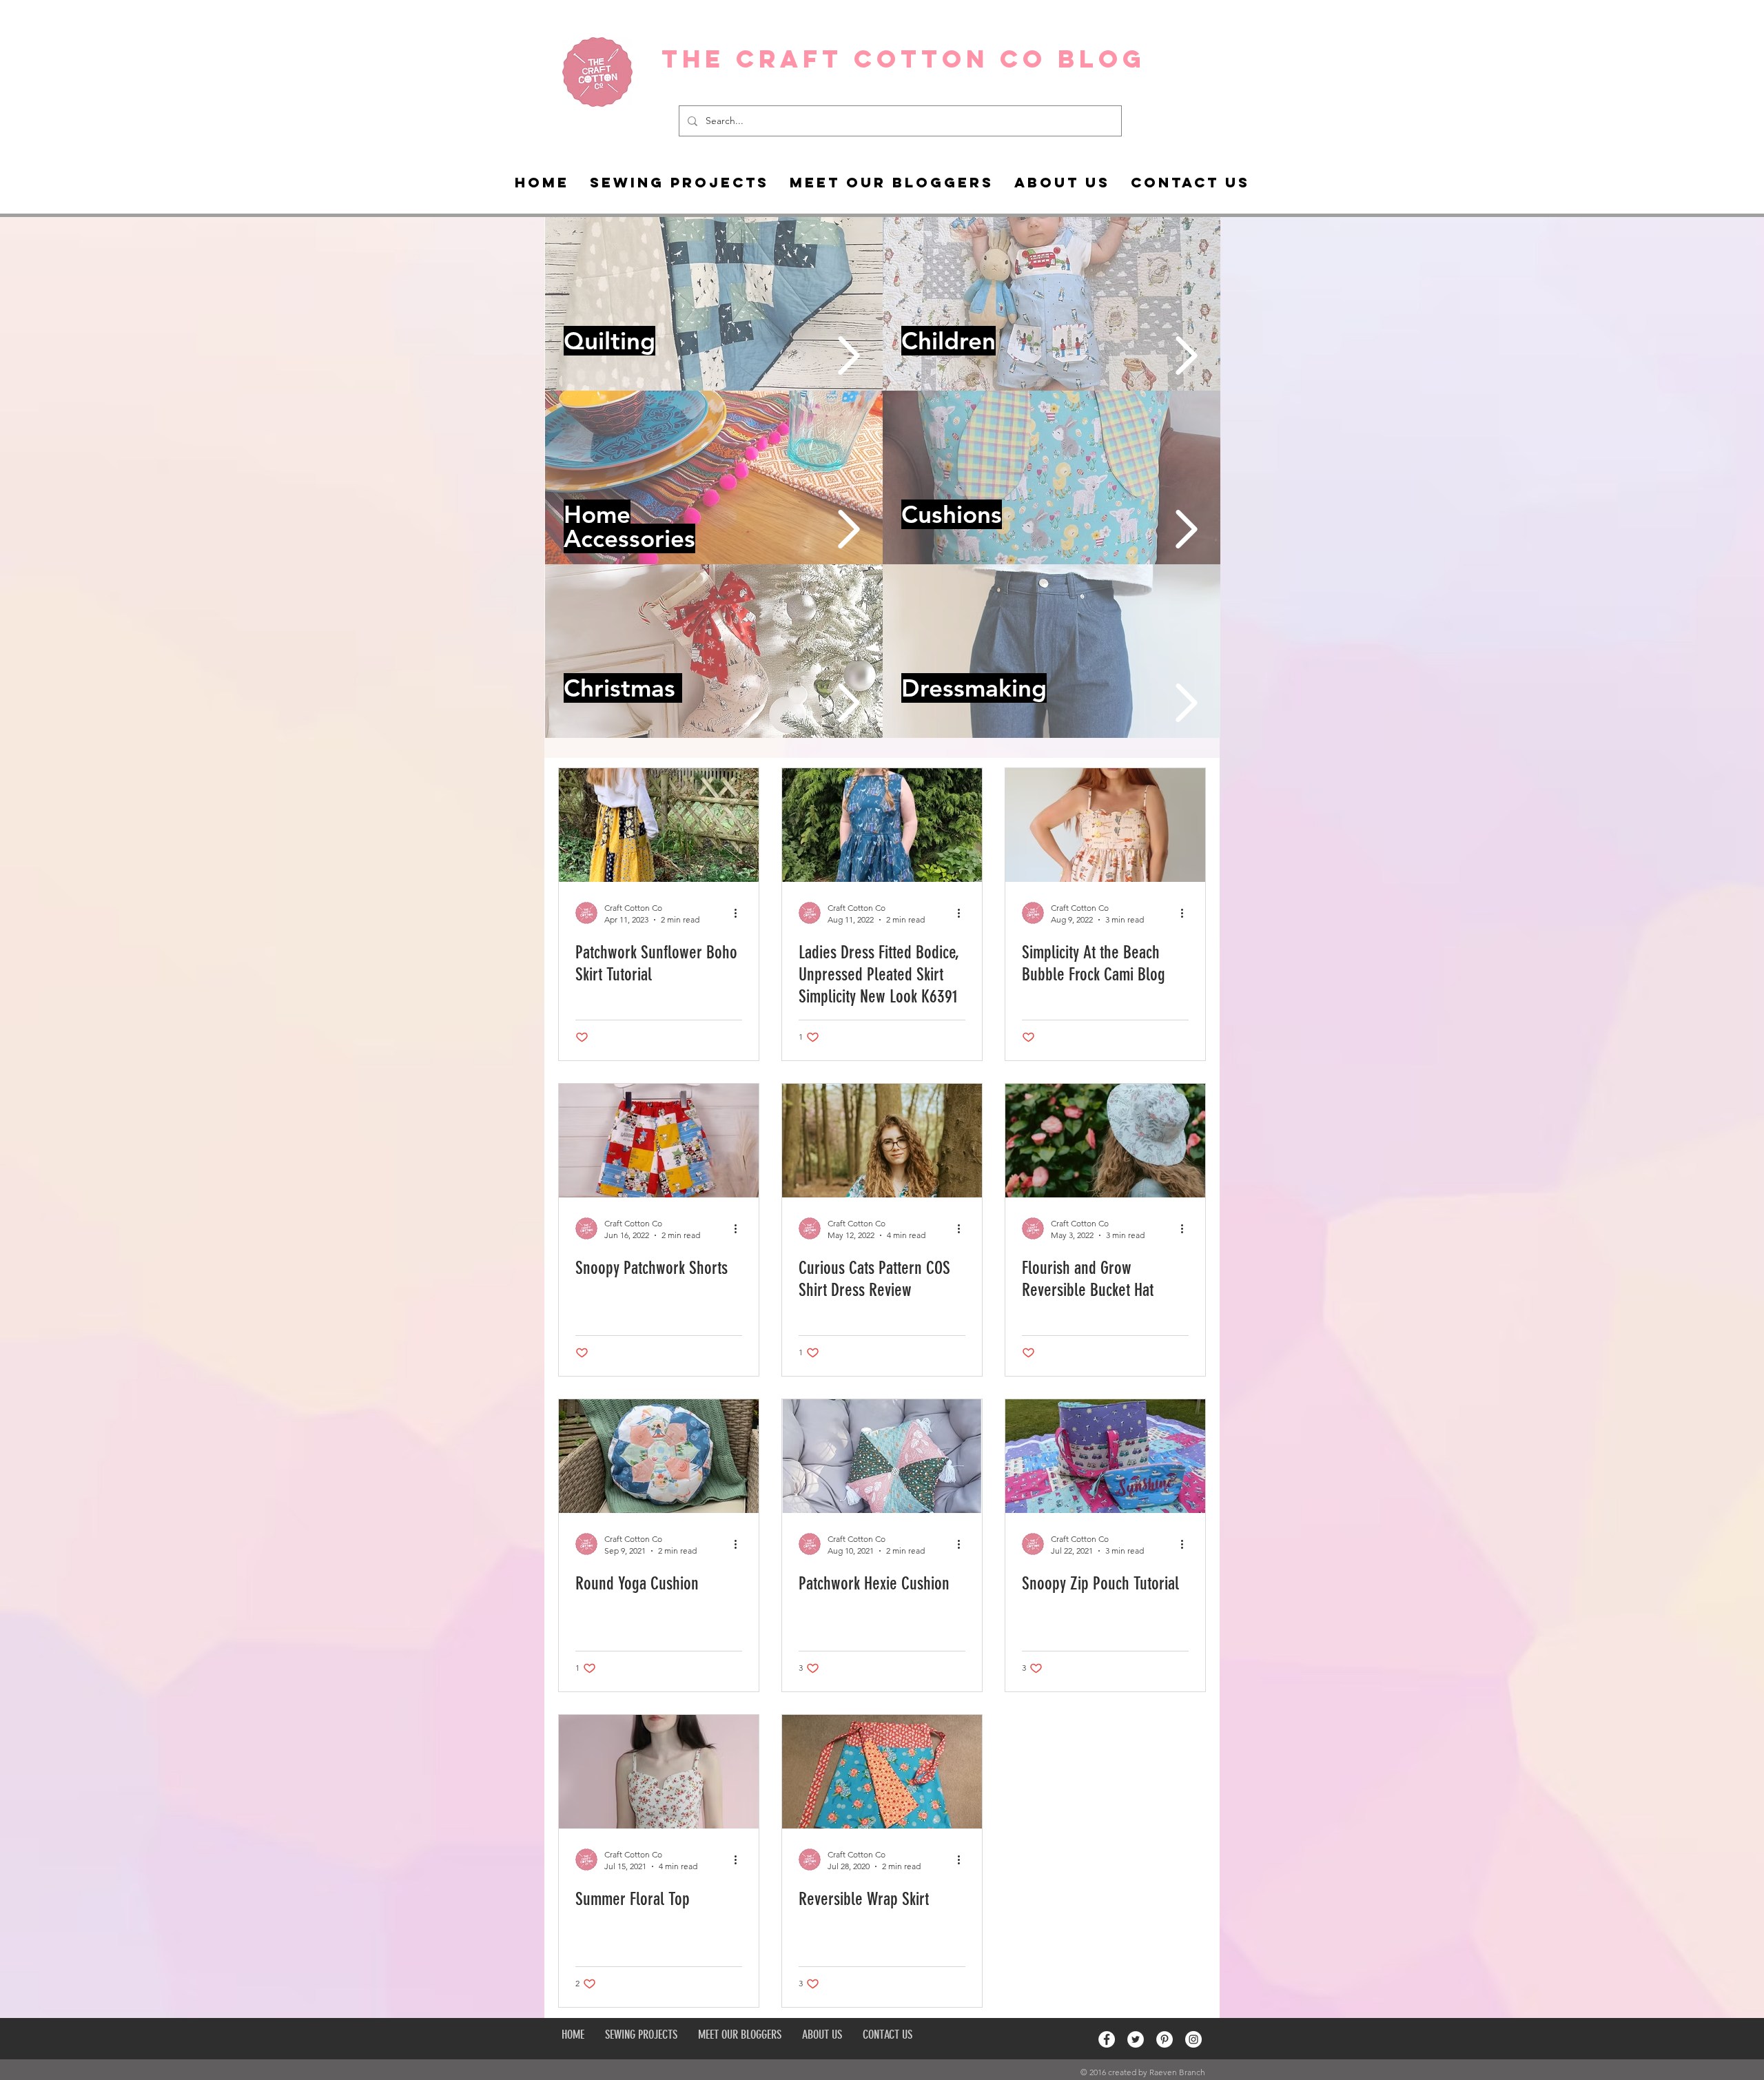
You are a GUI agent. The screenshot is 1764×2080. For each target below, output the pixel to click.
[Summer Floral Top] (659, 1772)
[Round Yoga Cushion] (659, 1456)
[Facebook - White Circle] (1107, 2039)
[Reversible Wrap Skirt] (882, 1772)
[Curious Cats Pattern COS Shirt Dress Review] (882, 1141)
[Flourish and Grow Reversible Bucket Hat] (1105, 1141)
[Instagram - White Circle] (1193, 2039)
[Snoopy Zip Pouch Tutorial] (1105, 1456)
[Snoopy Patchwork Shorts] (659, 1141)
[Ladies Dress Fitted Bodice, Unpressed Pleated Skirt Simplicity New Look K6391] (882, 825)
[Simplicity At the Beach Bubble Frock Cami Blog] (1105, 825)
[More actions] (740, 913)
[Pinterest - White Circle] (1165, 2039)
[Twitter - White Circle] (1136, 2039)
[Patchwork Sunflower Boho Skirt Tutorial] (659, 825)
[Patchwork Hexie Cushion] (882, 1456)
